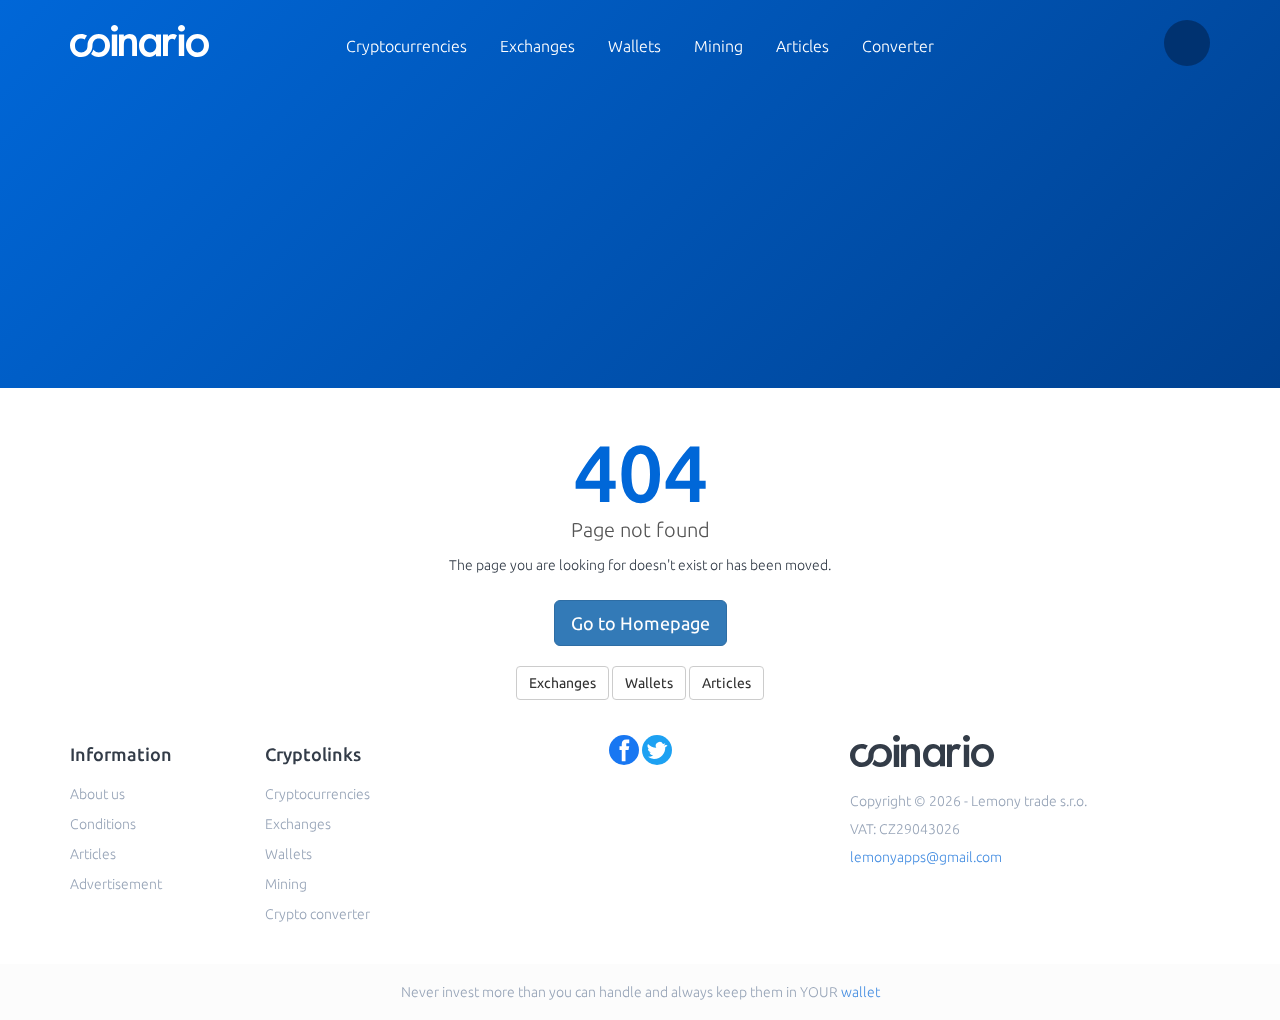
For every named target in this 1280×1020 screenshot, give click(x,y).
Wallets (634, 46)
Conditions (103, 824)
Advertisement (116, 884)
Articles (802, 46)
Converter (898, 46)
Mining (718, 46)
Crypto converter (317, 914)
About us (97, 794)
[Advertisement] (640, 238)
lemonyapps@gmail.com (926, 857)
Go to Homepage (640, 623)
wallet (860, 992)
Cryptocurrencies (406, 46)
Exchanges (537, 46)
